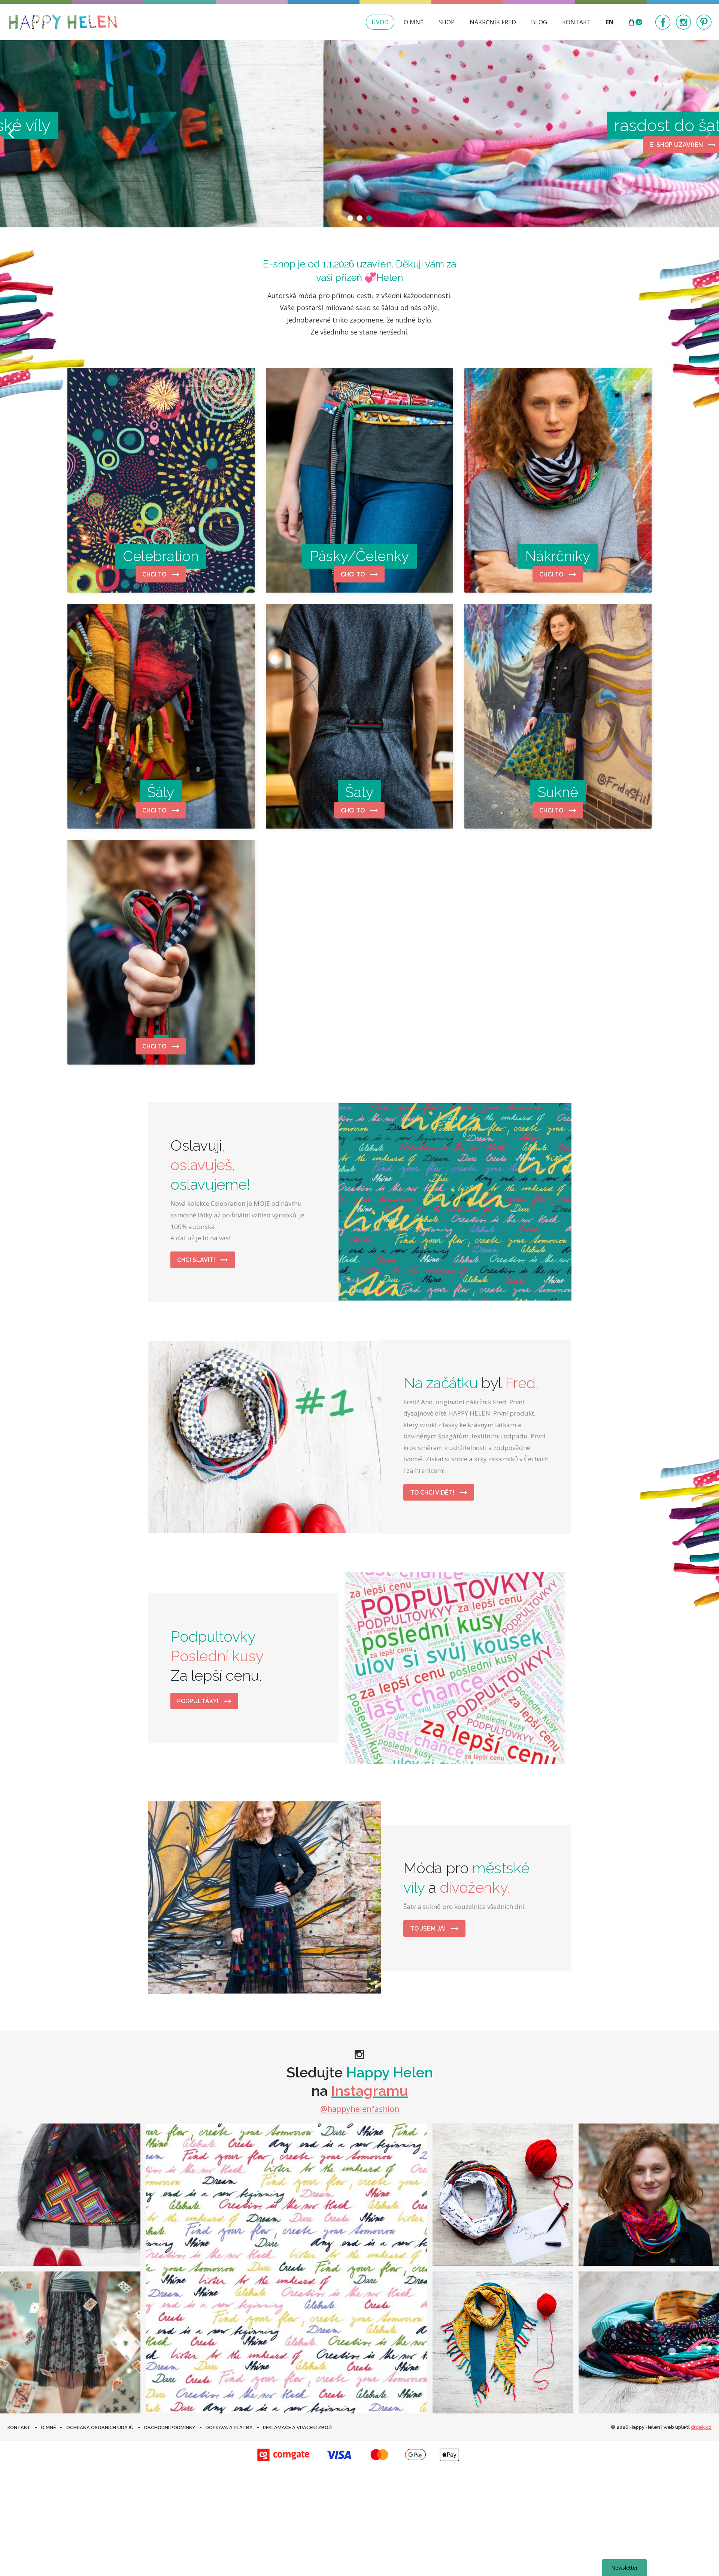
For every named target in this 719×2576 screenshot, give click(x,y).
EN (610, 22)
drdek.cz (701, 2427)
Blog (539, 22)
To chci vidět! (433, 1493)
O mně (414, 22)
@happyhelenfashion (360, 2109)
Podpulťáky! (198, 1701)
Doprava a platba (229, 2427)
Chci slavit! (197, 1260)
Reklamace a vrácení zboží (298, 2427)
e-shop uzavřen (209, 145)
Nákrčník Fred (493, 22)
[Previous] (12, 134)
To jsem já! (429, 1929)
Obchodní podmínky (170, 2427)
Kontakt (577, 22)
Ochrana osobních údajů (100, 2427)
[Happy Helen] (63, 22)
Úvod (380, 22)
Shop (447, 22)
